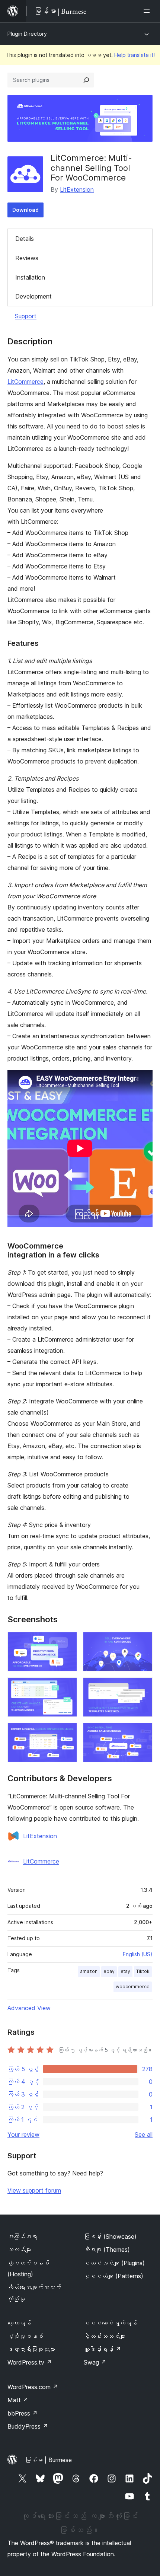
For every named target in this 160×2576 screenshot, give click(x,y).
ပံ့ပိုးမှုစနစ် (25, 2336)
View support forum (34, 2190)
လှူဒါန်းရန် (102, 2349)
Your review (23, 2135)
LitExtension (77, 189)
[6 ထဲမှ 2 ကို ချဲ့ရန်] (143, 1642)
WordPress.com (33, 2387)
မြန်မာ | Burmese (48, 2460)
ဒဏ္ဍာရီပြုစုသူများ (31, 2349)
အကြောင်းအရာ (22, 2237)
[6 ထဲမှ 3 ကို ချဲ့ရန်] (67, 1687)
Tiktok (143, 1971)
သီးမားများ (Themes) (107, 2250)
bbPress (23, 2413)
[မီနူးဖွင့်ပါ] (148, 11)
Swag (95, 2362)
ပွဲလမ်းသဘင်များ (105, 2336)
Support (26, 316)
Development (33, 296)
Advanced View (29, 2008)
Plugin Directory (27, 34)
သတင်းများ (19, 2250)
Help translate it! (135, 55)
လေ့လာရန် (19, 2323)
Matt (18, 2400)
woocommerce (133, 1987)
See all (144, 2135)
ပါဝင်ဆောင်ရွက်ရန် (111, 2323)
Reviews (27, 258)
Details (25, 239)
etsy (125, 1971)
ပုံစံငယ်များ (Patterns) (113, 2276)
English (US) (138, 1954)
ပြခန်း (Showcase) (110, 2237)
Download (25, 210)
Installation (30, 277)
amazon (89, 1971)
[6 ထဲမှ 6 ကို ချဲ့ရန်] (143, 1733)
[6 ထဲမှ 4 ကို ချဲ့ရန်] (143, 1687)
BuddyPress (28, 2426)
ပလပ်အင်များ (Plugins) (114, 2263)
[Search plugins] (86, 80)
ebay (109, 1971)
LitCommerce (25, 382)
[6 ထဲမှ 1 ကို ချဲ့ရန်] (67, 1642)
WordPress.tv (30, 2362)
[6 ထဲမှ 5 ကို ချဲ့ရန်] (67, 1733)
